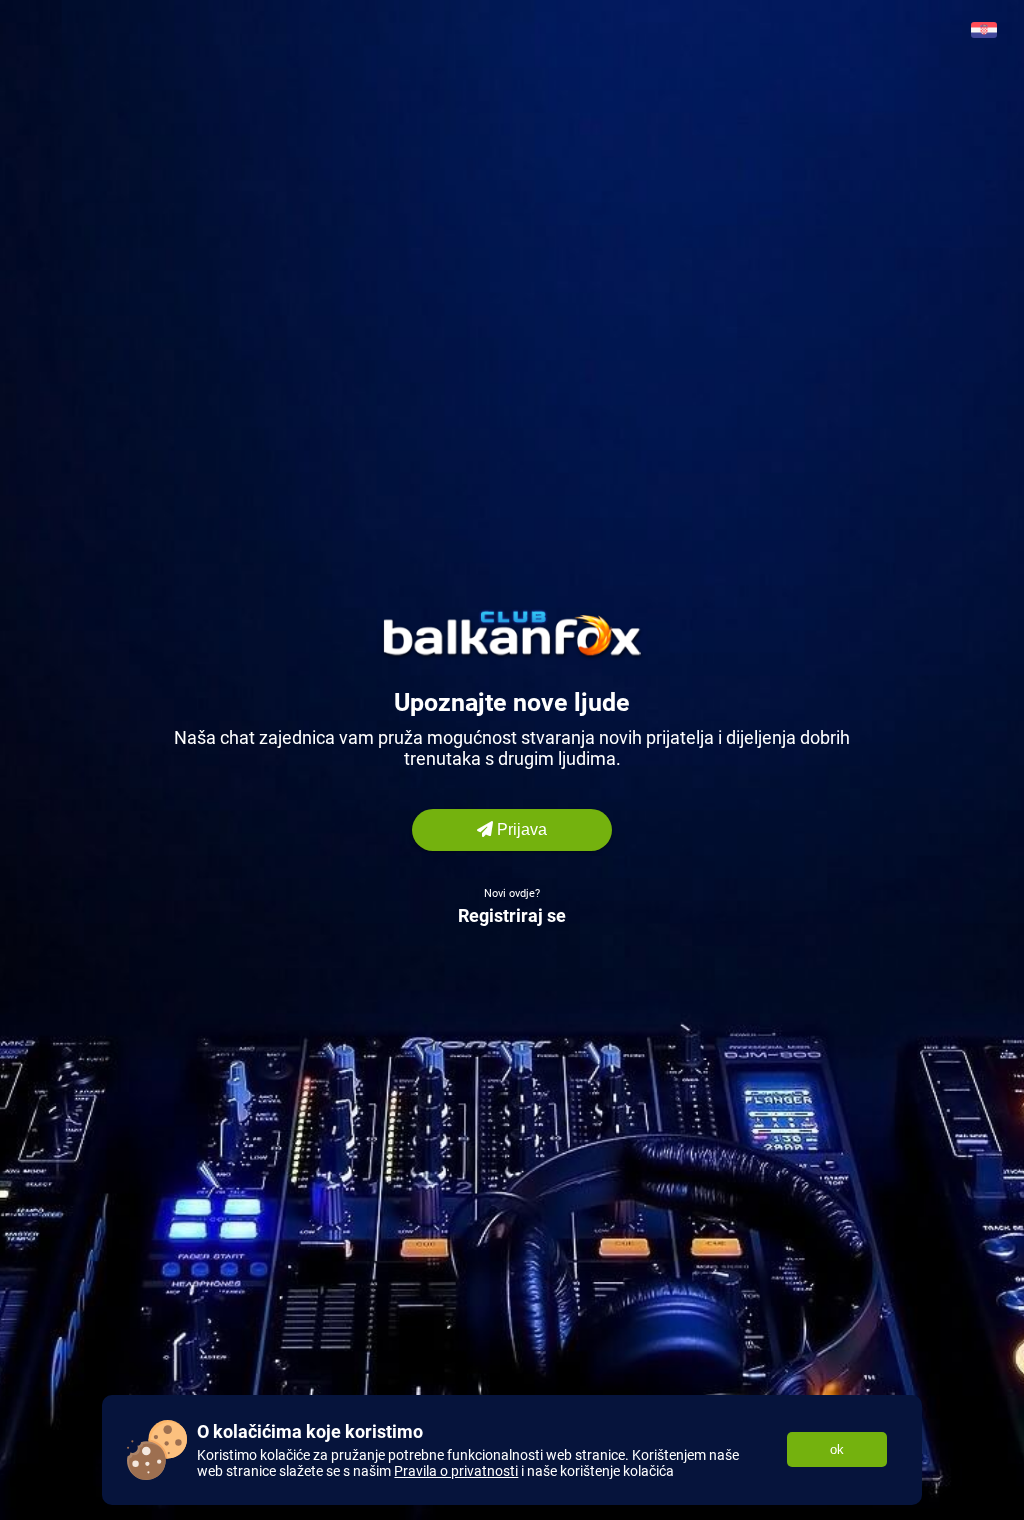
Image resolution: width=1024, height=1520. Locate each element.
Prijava (520, 829)
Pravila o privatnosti (456, 1471)
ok (837, 1449)
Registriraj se (512, 915)
